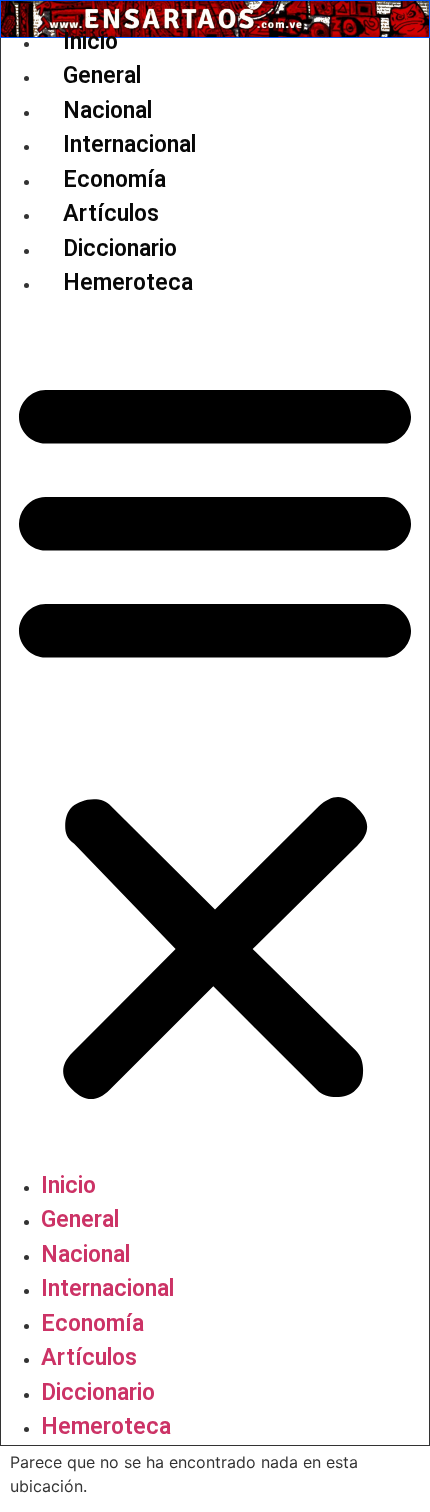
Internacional (129, 144)
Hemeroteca (128, 282)
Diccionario (120, 248)
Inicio (90, 41)
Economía (114, 179)
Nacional (107, 110)
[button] (215, 735)
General (102, 75)
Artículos (111, 213)
